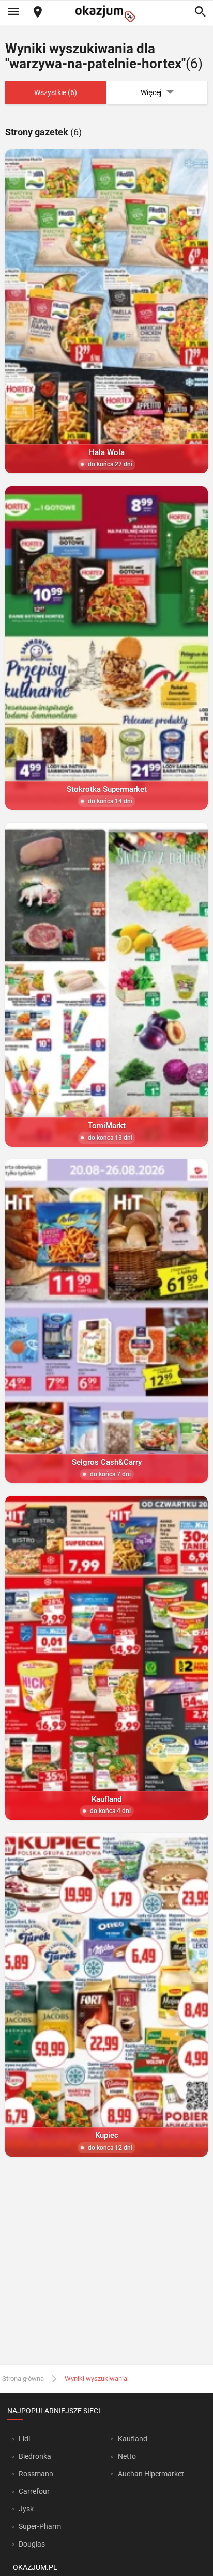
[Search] (200, 12)
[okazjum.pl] (106, 14)
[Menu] (13, 12)
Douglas (32, 2544)
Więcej (151, 92)
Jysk (26, 2509)
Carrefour (34, 2491)
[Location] (38, 13)
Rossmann (36, 2474)
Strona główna (23, 2378)
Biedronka (35, 2456)
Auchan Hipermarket (151, 2474)
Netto (127, 2456)
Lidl (24, 2439)
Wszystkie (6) (56, 92)
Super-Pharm (40, 2526)
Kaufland (133, 2439)
